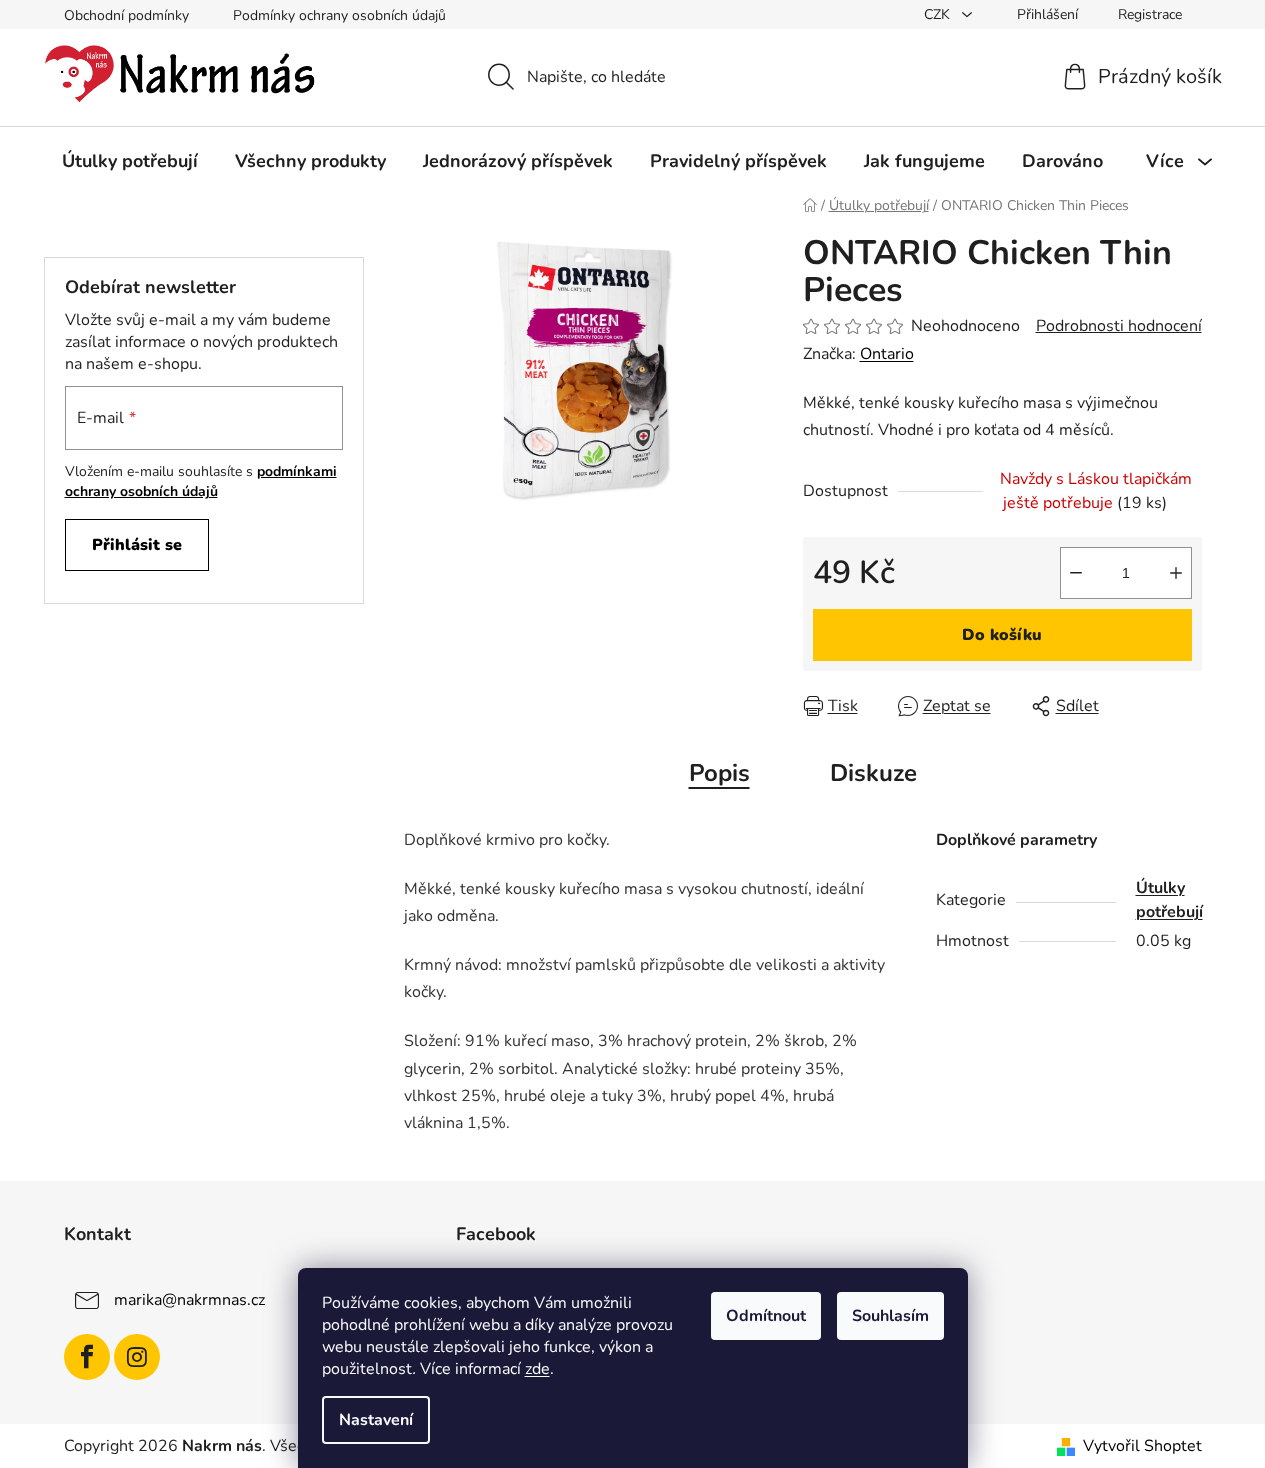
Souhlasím (890, 1316)
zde (537, 1369)
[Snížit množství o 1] (1076, 573)
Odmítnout (766, 1316)
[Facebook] (87, 1357)
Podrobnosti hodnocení (1119, 326)
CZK (939, 14)
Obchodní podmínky (126, 15)
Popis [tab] (719, 773)
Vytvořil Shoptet (1142, 1446)
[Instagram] (137, 1357)
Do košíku (1002, 635)
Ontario (887, 354)
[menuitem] (130, 161)
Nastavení (376, 1420)
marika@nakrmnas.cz (189, 1300)
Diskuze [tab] (873, 773)
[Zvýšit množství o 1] (1176, 573)
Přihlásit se (137, 545)
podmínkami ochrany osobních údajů (201, 481)
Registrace (1150, 14)
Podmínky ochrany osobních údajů (339, 15)
